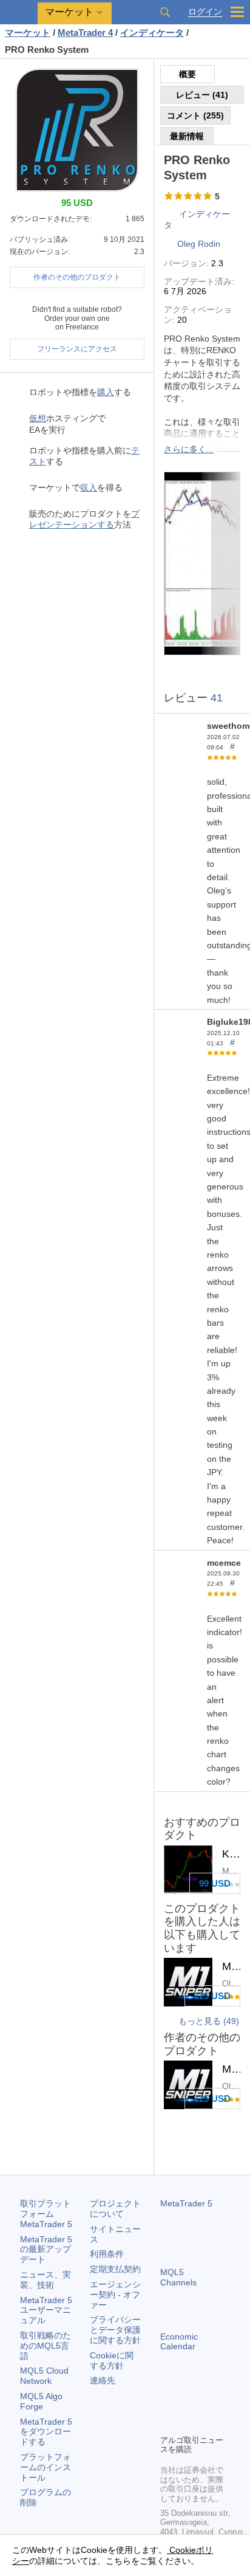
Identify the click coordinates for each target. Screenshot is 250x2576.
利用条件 (107, 2254)
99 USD (215, 1883)
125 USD (212, 1996)
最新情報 (187, 136)
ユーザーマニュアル (46, 2310)
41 (217, 698)
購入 (106, 392)
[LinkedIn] (187, 2423)
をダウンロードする (46, 2432)
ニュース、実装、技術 (46, 2280)
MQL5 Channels (178, 2277)
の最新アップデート (46, 2250)
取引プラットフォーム (46, 2214)
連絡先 (103, 2380)
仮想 (38, 418)
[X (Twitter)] (206, 2404)
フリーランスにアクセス (77, 349)
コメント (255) (195, 115)
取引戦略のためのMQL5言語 (46, 2346)
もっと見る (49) (209, 2021)
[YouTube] (167, 2423)
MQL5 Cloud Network (44, 2376)
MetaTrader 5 (186, 2203)
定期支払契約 (115, 2269)
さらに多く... (189, 449)
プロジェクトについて (115, 2209)
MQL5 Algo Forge (41, 2401)
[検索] (165, 12)
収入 (89, 487)
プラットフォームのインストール (46, 2467)
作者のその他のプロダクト (77, 277)
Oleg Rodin (199, 244)
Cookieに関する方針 (112, 2361)
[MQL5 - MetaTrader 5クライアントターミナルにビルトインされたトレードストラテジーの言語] (19, 12)
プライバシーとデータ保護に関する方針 (115, 2330)
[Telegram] (187, 2404)
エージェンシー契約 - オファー (115, 2295)
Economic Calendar (179, 2342)
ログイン (205, 12)
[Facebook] (167, 2404)
